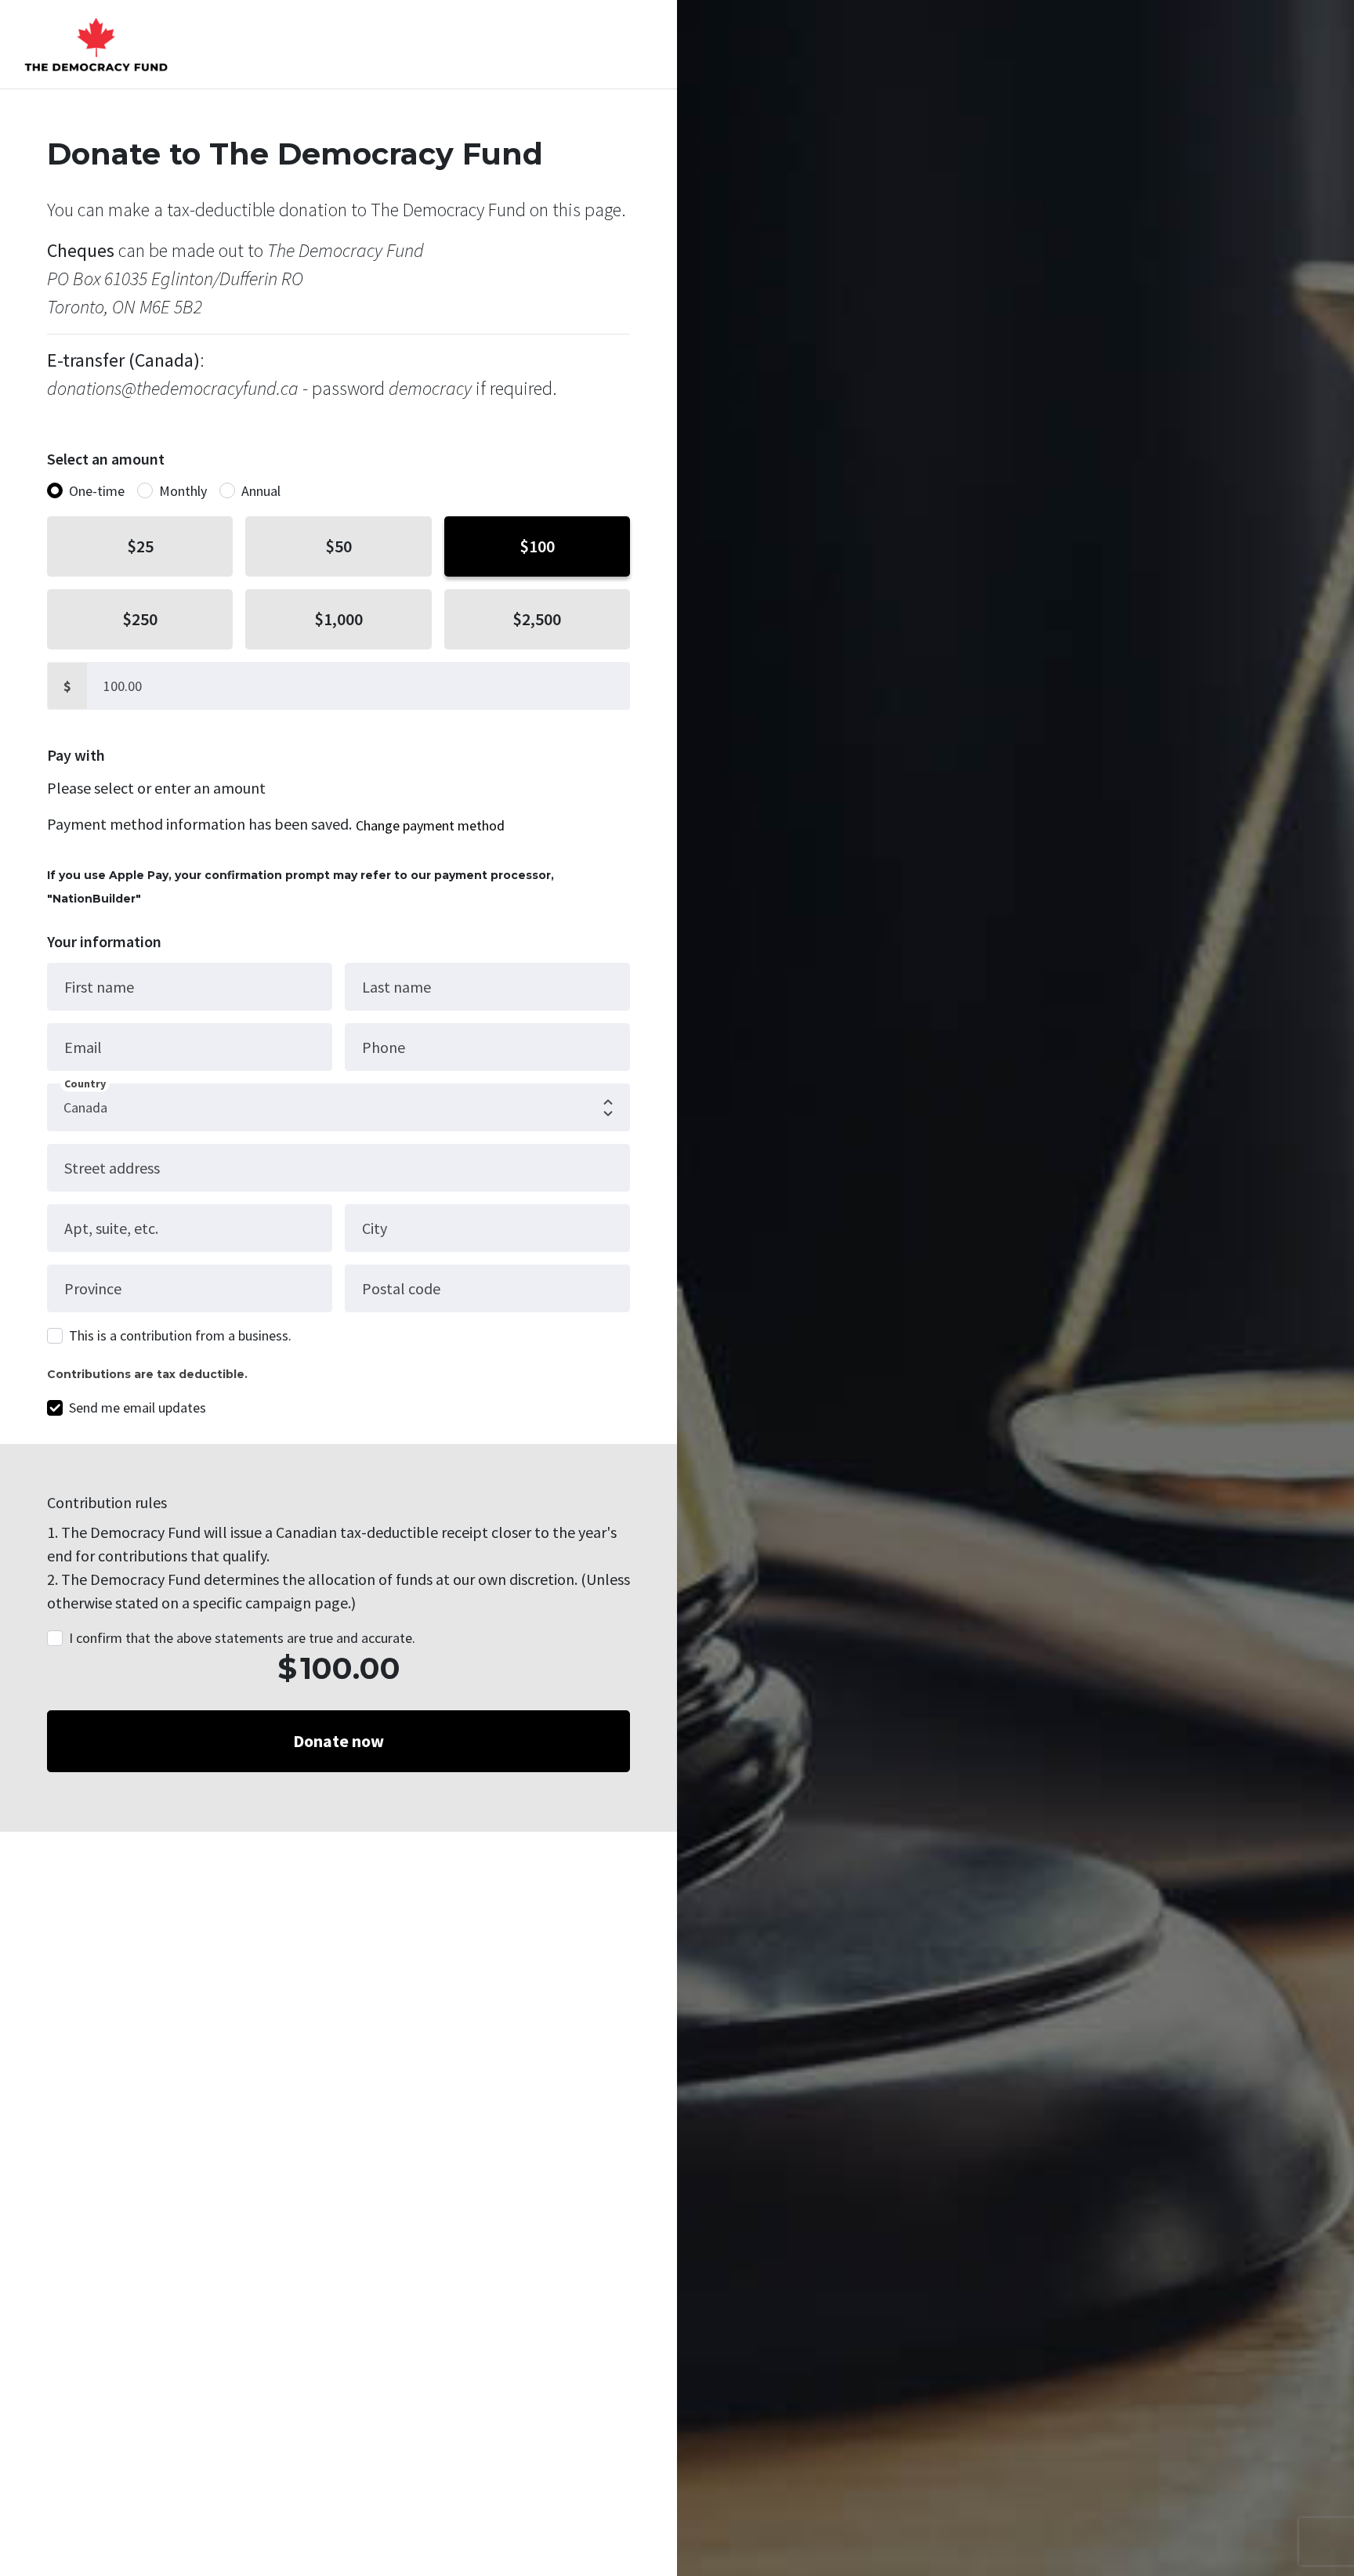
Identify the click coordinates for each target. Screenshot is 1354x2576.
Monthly (183, 491)
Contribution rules (107, 1502)
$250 (140, 619)
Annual (261, 491)
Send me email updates (138, 1407)
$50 (338, 546)
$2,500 (537, 619)
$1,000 (338, 619)
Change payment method (430, 825)
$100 (537, 546)
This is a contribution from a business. (180, 1335)
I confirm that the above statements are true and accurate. (242, 1638)
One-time (97, 491)
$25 (140, 546)
